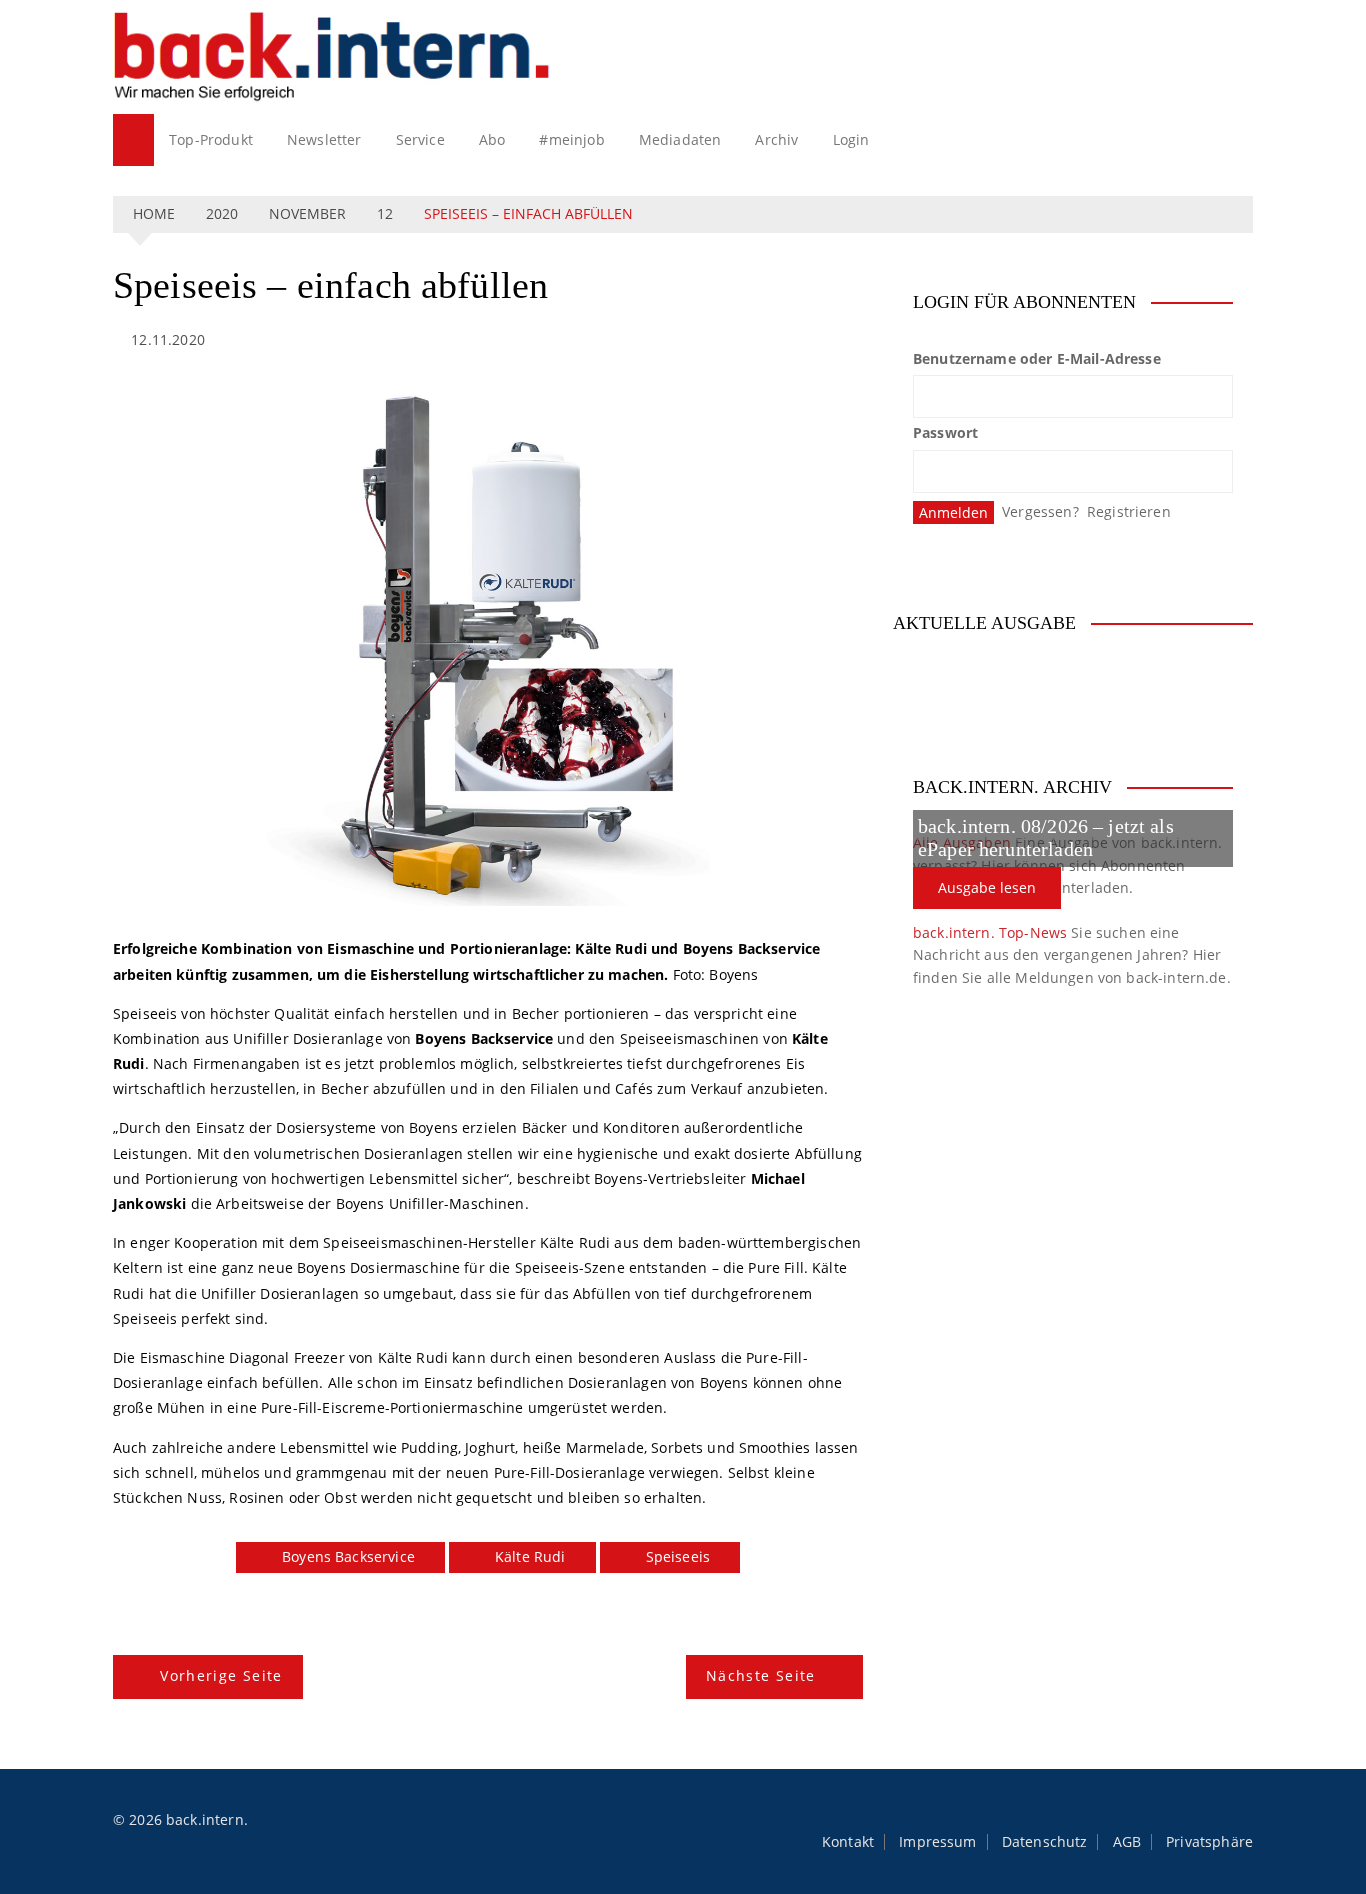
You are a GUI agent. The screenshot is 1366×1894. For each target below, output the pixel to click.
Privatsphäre (1209, 1842)
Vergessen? (1040, 511)
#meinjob (571, 139)
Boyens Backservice (348, 1556)
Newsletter (324, 139)
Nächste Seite (761, 1675)
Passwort (945, 432)
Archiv (776, 139)
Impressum (937, 1842)
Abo (492, 139)
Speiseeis (678, 1556)
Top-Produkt (211, 139)
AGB (1127, 1842)
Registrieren (1129, 511)
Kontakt (848, 1842)
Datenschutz (1045, 1842)
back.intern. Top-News (990, 932)
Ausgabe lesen (987, 887)
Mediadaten (680, 139)
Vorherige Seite (221, 1675)
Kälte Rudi (530, 1556)
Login (851, 139)
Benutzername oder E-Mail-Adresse (1037, 358)
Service (420, 139)
